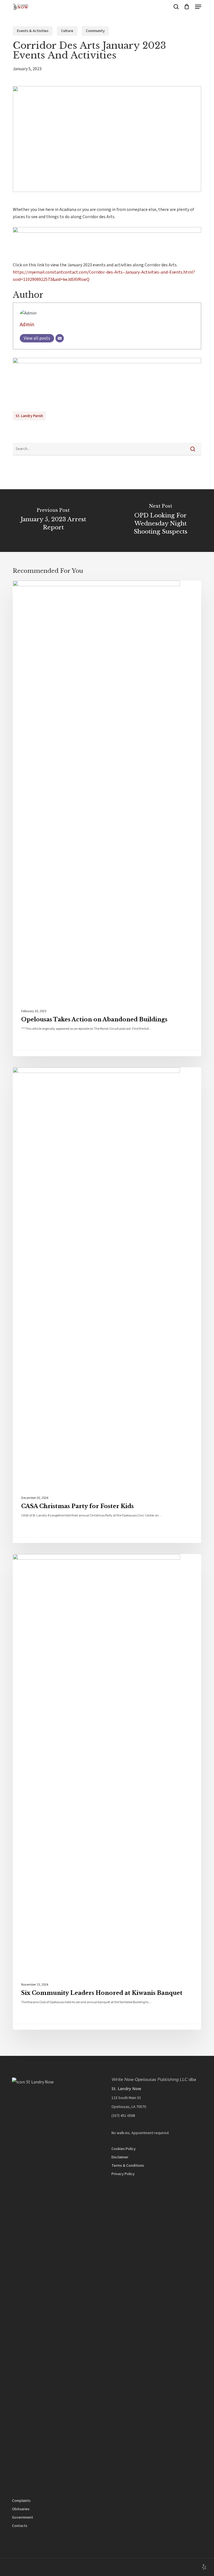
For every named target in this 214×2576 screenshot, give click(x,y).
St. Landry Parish (29, 416)
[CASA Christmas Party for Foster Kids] (107, 1305)
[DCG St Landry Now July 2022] (107, 362)
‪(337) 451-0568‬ (123, 2116)
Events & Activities (33, 31)
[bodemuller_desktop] (107, 231)
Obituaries (21, 2509)
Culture (67, 31)
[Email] (60, 338)
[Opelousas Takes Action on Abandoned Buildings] (107, 818)
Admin (27, 325)
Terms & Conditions (128, 2166)
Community (95, 31)
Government (23, 2517)
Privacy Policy (123, 2174)
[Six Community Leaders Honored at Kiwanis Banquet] (107, 1792)
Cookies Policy (124, 2149)
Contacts (20, 2526)
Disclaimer (120, 2157)
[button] (198, 7)
